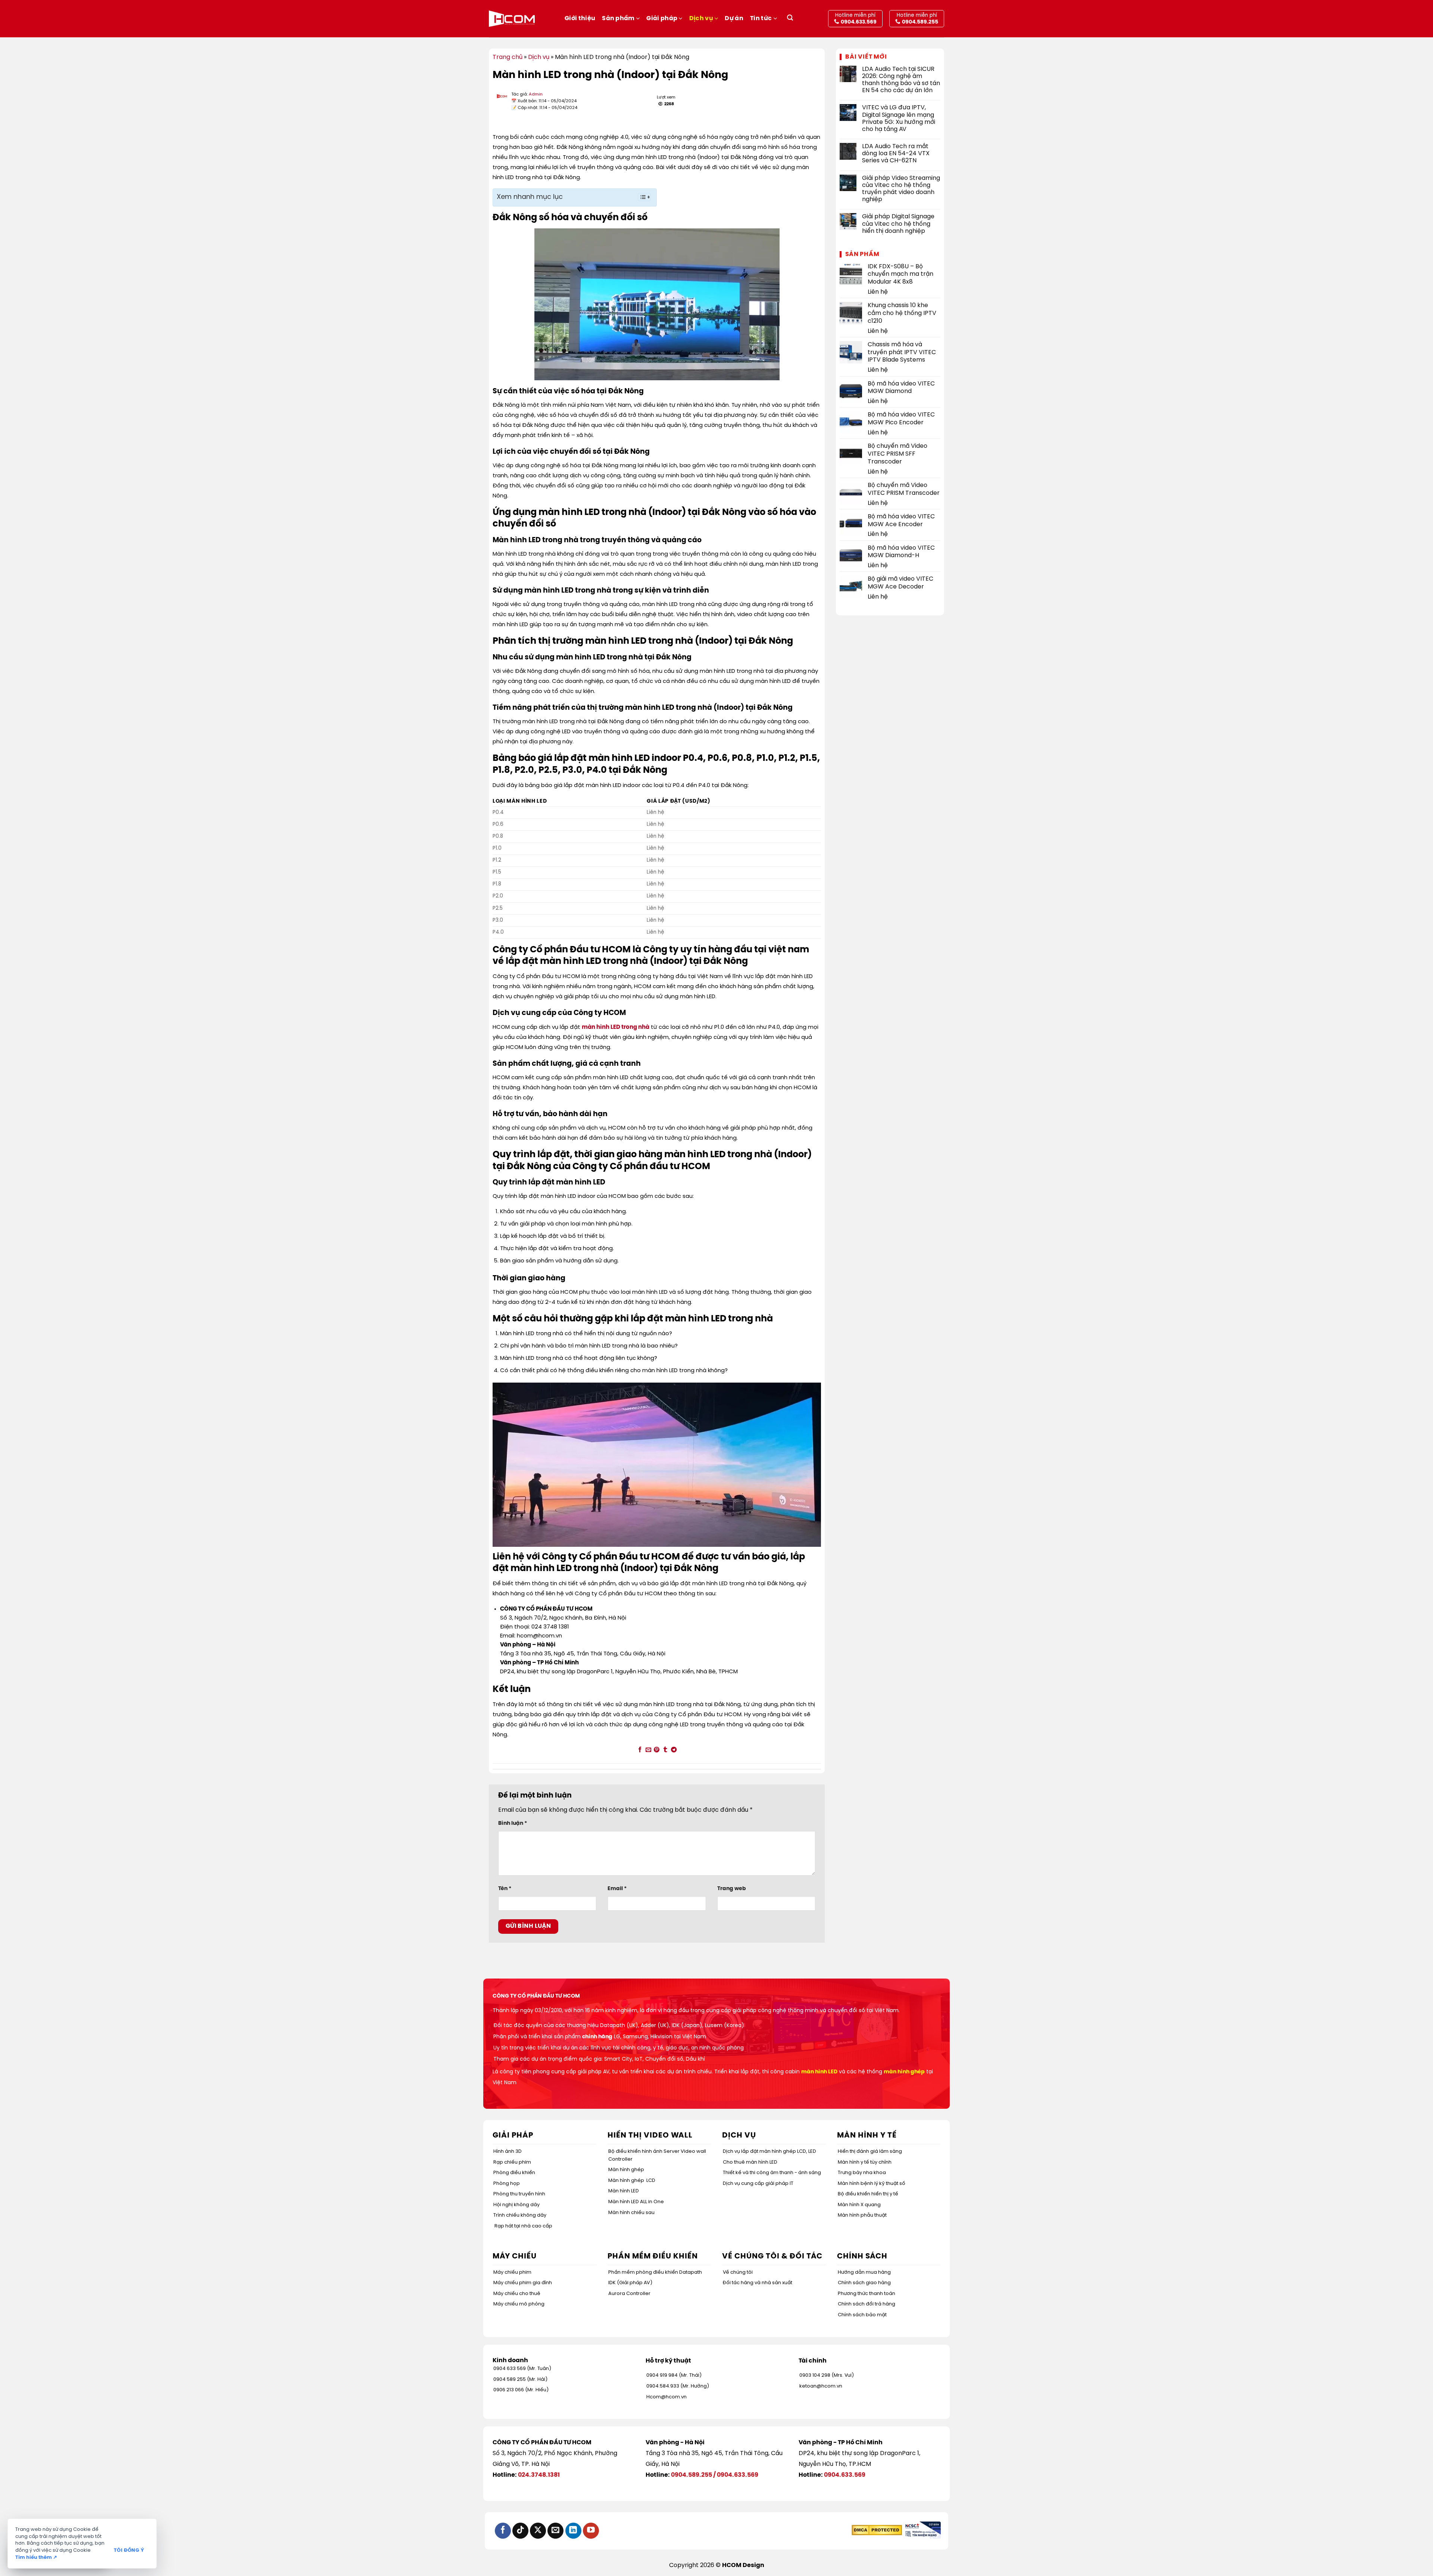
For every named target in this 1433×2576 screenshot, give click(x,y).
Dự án (734, 18)
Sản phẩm (618, 18)
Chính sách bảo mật (862, 2315)
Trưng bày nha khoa (862, 2173)
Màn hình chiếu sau (631, 2213)
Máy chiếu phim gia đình (523, 2283)
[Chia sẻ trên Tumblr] (665, 1750)
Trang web (732, 1889)
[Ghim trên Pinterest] (657, 1750)
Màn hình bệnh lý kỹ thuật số (872, 2184)
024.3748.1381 (539, 2475)
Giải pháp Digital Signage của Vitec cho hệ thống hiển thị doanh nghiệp (898, 224)
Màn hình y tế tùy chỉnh (865, 2162)
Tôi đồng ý (129, 2550)
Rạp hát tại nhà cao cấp (523, 2226)
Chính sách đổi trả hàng (867, 2304)
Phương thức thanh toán (867, 2294)
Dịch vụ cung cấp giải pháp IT (758, 2184)
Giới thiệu (580, 18)
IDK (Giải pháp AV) (630, 2283)
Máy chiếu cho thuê (517, 2294)
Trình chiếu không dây (520, 2215)
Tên (505, 1889)
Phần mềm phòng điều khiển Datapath (655, 2272)
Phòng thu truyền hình (519, 2194)
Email (617, 1889)
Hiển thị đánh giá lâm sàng (870, 2152)
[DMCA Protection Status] (877, 2530)
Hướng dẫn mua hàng (864, 2272)
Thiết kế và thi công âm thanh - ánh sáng (772, 2173)
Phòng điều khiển (514, 2173)
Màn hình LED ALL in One (636, 2202)
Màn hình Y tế (867, 2135)
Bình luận (513, 1823)
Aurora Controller (629, 2294)
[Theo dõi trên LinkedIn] (573, 2531)
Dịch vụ (701, 18)
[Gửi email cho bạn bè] (648, 1750)
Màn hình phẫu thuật (862, 2215)
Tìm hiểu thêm (36, 2558)
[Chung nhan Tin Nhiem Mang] (922, 2530)
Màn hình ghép (626, 2170)
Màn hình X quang (859, 2205)
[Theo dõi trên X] (538, 2531)
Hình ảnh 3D (508, 2152)
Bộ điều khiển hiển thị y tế (868, 2194)
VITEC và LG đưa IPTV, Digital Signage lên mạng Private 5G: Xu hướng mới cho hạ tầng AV (899, 118)
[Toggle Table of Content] (641, 197)
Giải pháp (662, 18)
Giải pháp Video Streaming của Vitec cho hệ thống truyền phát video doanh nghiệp (901, 189)
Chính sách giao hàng (864, 2283)
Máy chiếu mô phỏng (519, 2304)
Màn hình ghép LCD (632, 2181)
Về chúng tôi (738, 2272)
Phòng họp (507, 2184)
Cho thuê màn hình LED (750, 2162)
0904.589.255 (691, 2475)
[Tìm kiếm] (790, 19)
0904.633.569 (738, 2475)
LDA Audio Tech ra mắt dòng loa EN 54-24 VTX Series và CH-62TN (896, 154)
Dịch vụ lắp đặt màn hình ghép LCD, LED (769, 2152)
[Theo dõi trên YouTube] (591, 2531)
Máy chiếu (515, 2256)
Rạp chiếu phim (512, 2162)
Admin (536, 94)
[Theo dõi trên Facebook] (503, 2531)
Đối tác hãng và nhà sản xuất (758, 2283)
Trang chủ (508, 57)
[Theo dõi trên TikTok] (520, 2531)
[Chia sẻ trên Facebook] (640, 1750)
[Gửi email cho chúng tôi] (555, 2531)
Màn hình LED (624, 2191)
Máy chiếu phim (512, 2272)
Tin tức (761, 18)
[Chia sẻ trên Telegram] (674, 1750)
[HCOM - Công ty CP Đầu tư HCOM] (512, 19)
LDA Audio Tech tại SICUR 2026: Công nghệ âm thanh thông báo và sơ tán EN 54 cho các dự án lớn (901, 80)
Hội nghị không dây (516, 2205)
